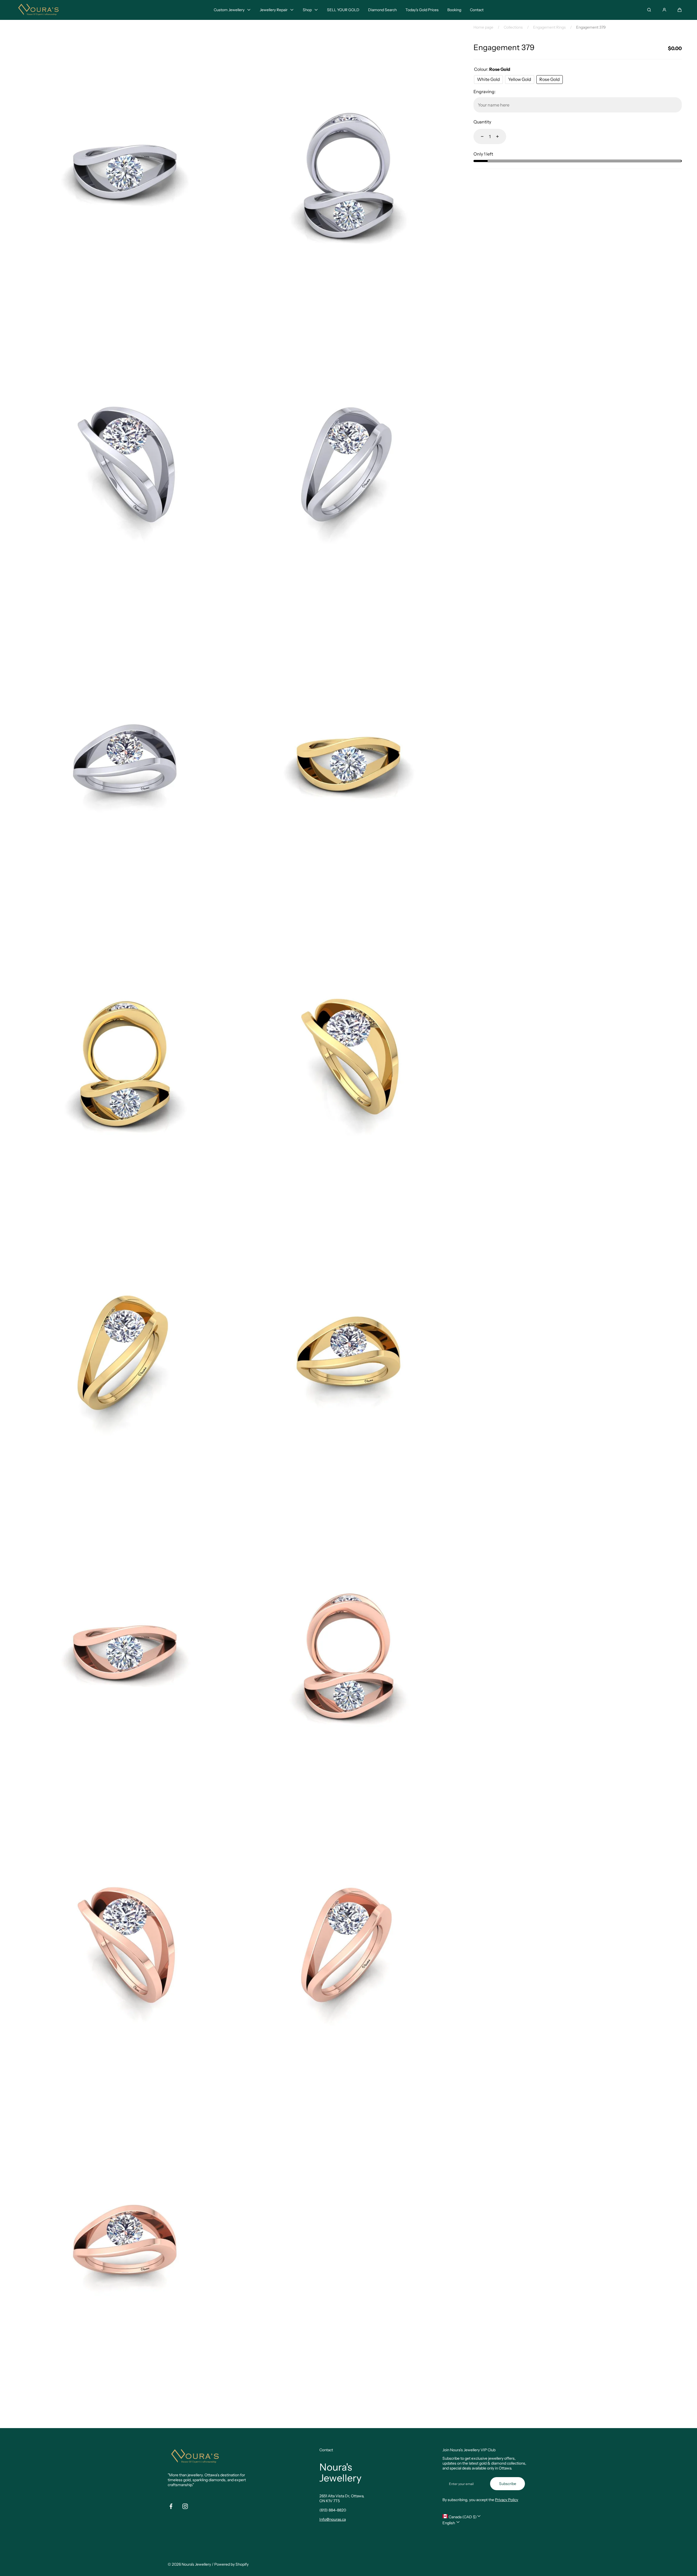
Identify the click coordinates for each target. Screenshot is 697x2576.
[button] (680, 10)
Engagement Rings (549, 27)
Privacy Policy (507, 2500)
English (449, 2523)
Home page (483, 27)
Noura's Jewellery (196, 2564)
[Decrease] (479, 136)
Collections (513, 27)
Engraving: (484, 92)
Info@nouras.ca (333, 2519)
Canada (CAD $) (462, 2517)
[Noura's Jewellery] (38, 10)
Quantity (482, 122)
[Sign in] (664, 10)
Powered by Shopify (231, 2564)
